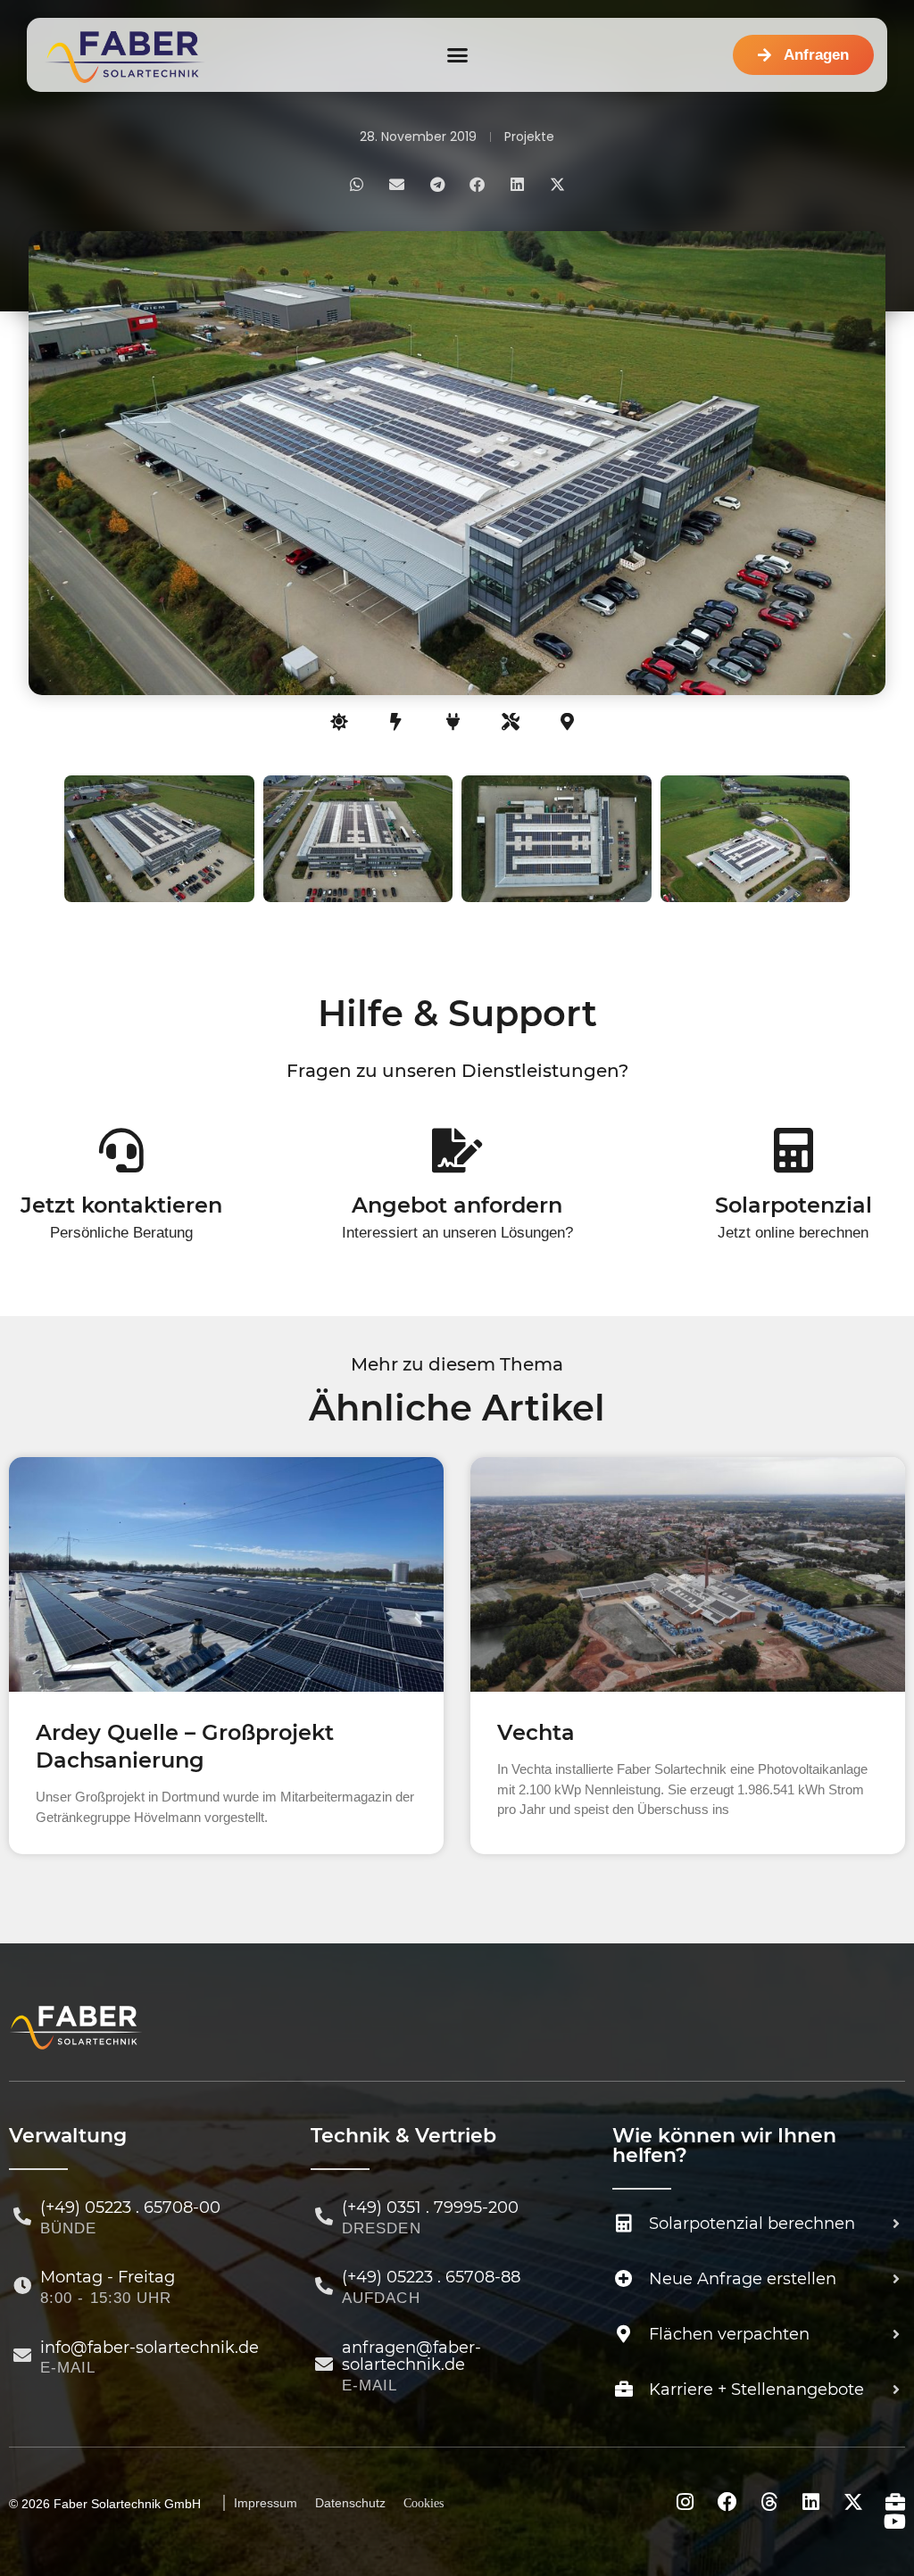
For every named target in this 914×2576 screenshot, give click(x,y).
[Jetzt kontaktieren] (121, 1150)
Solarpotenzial (794, 1205)
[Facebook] (727, 2502)
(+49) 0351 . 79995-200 (430, 2207)
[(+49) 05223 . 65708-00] (22, 2216)
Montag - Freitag (108, 2277)
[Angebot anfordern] (457, 1150)
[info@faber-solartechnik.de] (22, 2356)
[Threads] (769, 2502)
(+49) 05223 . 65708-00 (130, 2207)
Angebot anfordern (457, 1205)
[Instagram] (685, 2502)
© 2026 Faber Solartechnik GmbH (105, 2504)
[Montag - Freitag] (22, 2286)
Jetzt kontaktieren (121, 1205)
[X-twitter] (853, 2502)
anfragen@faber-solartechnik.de (411, 2357)
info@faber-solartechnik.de (150, 2348)
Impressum (266, 2503)
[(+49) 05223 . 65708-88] (324, 2286)
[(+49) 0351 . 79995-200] (324, 2216)
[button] (457, 55)
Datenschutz (350, 2503)
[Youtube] (895, 2522)
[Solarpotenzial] (794, 1150)
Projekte (529, 137)
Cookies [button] (424, 2503)
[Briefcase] (895, 2502)
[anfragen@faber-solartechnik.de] (324, 2365)
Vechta (536, 1732)
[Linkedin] (811, 2502)
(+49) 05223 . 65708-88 (431, 2277)
